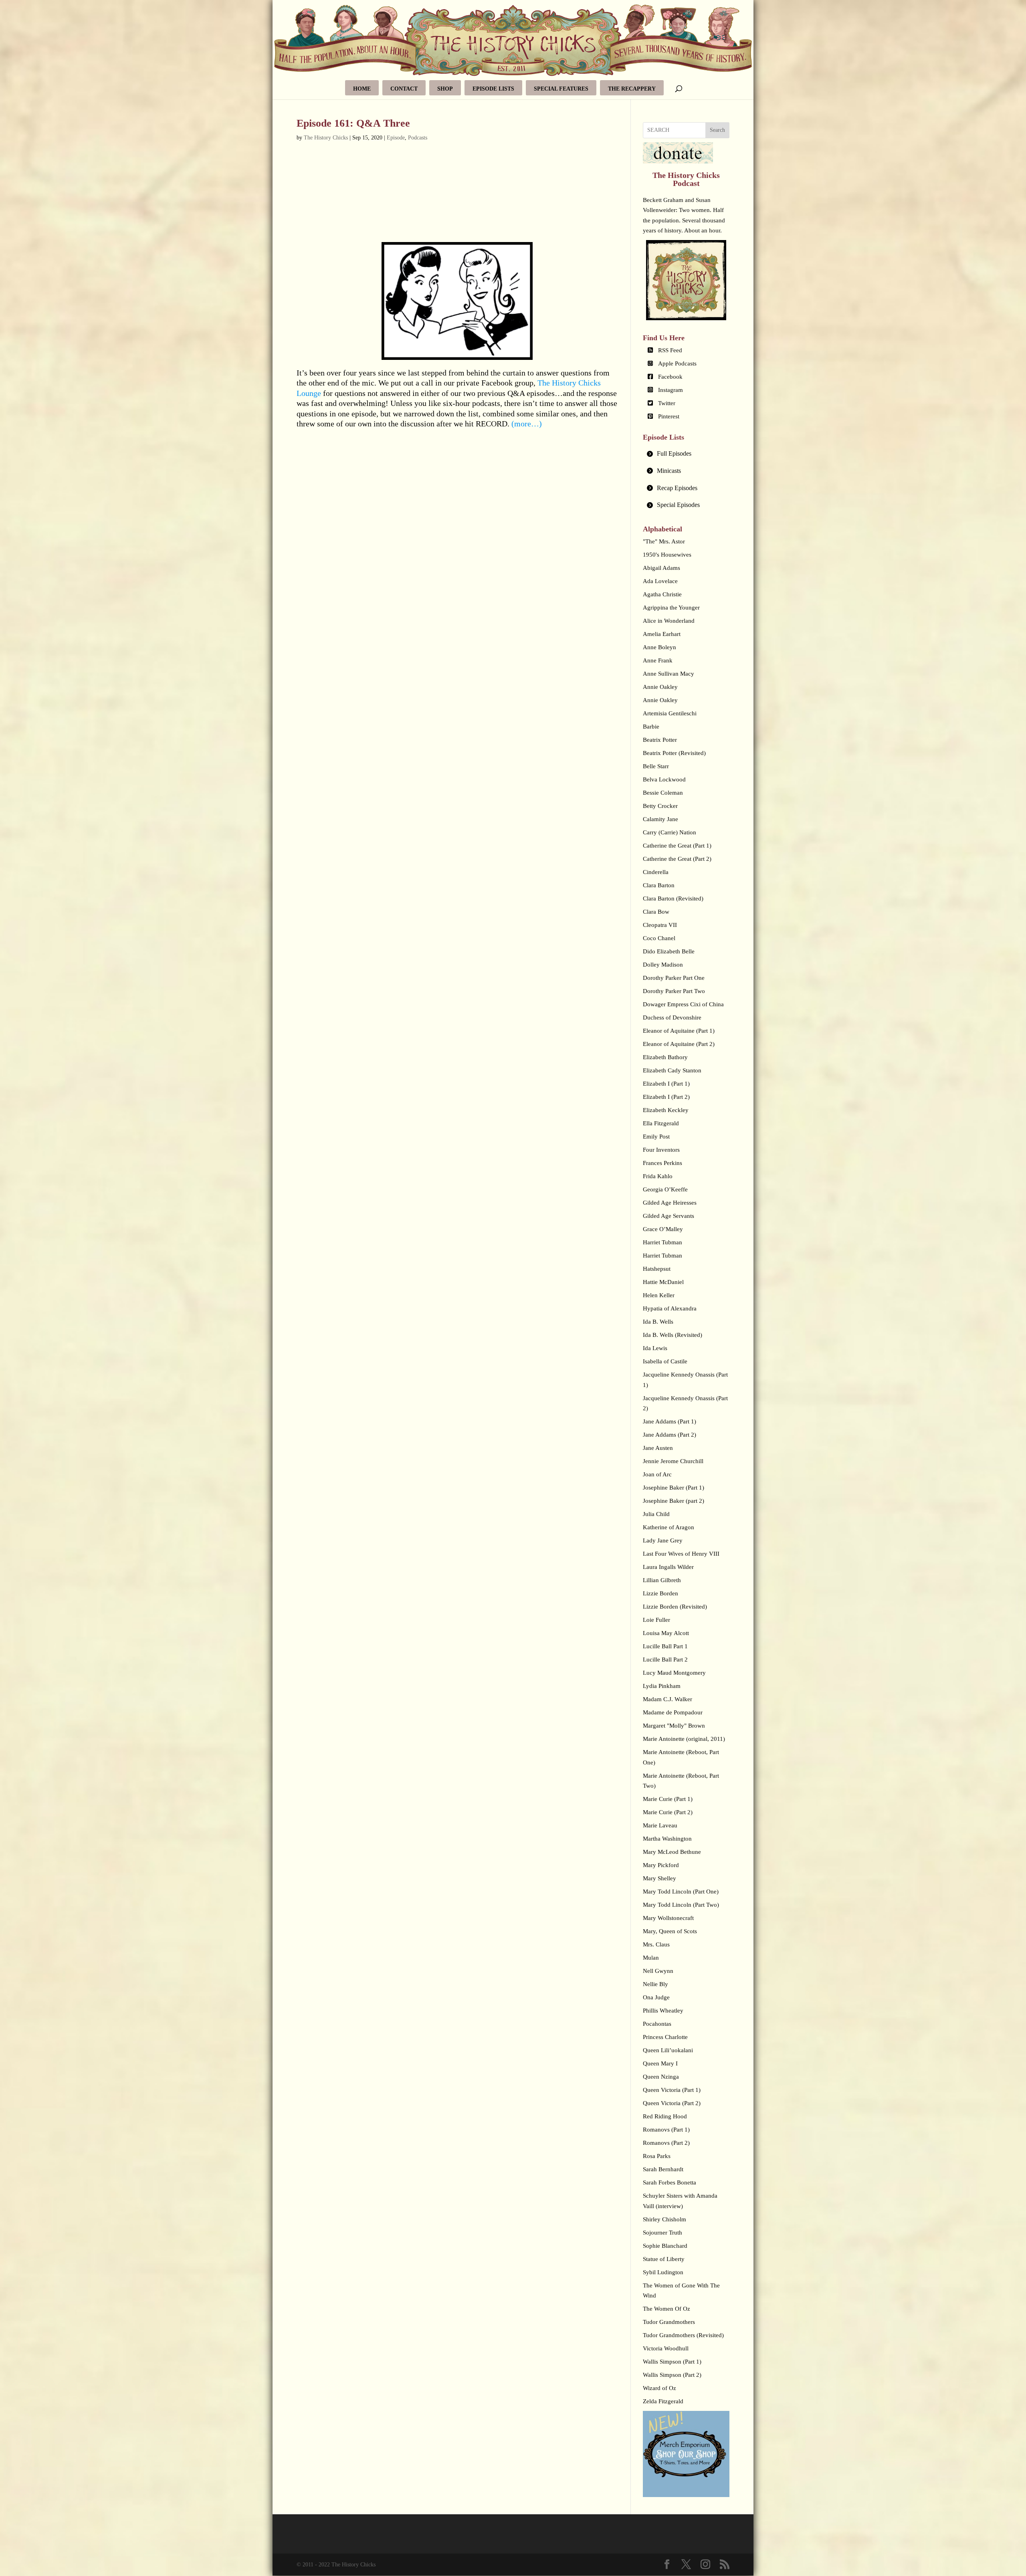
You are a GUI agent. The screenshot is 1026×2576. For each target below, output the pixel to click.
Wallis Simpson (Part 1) (672, 2362)
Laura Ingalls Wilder (668, 1567)
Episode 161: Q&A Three (353, 123)
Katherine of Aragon (669, 1527)
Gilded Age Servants (669, 1216)
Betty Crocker (660, 806)
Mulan (651, 1958)
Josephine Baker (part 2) (674, 1501)
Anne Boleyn (659, 647)
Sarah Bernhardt (663, 2169)
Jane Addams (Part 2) (670, 1435)
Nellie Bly (655, 1984)
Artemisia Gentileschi (670, 713)
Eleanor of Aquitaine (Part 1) (679, 1031)
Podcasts (418, 138)
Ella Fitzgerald (661, 1123)
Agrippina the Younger (671, 608)
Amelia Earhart (662, 634)
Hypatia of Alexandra (670, 1308)
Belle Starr (656, 766)
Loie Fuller (656, 1620)
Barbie (651, 727)
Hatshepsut (657, 1269)
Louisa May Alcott (666, 1633)
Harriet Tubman (662, 1242)
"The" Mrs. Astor (664, 541)
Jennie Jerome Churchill (673, 1461)
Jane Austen (658, 1448)
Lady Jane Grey (663, 1540)
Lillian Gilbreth (662, 1580)
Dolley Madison (663, 965)
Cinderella (656, 872)
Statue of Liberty (664, 2259)
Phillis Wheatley (663, 2011)
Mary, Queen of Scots (670, 1931)
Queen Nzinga (661, 2077)
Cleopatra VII (660, 925)
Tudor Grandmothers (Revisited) (683, 2335)
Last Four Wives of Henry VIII (681, 1554)
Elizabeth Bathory (665, 1057)
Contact (404, 89)
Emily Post (656, 1137)
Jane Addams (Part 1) (670, 1421)
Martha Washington (667, 1839)
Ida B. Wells (658, 1322)
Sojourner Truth (662, 2233)
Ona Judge (656, 1997)
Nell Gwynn (658, 1971)
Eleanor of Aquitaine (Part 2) (679, 1044)
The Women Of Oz (666, 2309)
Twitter (667, 403)
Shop (445, 89)
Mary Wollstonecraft (668, 1918)
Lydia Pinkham (662, 1686)
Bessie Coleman (663, 793)
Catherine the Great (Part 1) (677, 846)
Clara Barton (659, 885)
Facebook (670, 377)
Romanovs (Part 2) (666, 2143)
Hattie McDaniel (663, 1282)
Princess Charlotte (665, 2037)
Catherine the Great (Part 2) (677, 859)
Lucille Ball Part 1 (665, 1646)
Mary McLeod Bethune (672, 1852)
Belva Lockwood (664, 779)
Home (362, 89)
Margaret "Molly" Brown (674, 1726)
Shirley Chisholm (664, 2219)
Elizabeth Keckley (666, 1110)
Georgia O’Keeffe (665, 1189)
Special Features (561, 89)
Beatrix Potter (660, 740)
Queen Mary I (660, 2063)
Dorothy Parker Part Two (674, 991)
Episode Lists (493, 89)
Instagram (671, 390)
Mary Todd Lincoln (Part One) (681, 1892)
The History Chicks (326, 138)
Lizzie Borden (660, 1593)
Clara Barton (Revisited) (673, 898)
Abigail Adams (661, 568)
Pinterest (669, 416)
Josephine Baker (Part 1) (674, 1488)
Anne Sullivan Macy (669, 674)
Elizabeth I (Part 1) (666, 1084)
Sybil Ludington (663, 2272)
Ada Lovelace (660, 581)
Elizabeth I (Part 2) (666, 1097)
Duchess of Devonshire (672, 1017)
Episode (396, 138)
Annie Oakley (660, 687)
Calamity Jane (660, 819)
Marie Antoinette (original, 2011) (684, 1739)
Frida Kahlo (658, 1176)
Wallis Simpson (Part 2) (672, 2375)
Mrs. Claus (656, 1944)
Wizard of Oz (659, 2388)
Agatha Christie (662, 594)
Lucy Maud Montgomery (674, 1673)
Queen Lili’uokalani (668, 2050)
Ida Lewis (655, 1348)
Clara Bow (656, 912)
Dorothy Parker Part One (674, 978)
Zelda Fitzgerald (663, 2401)
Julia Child (656, 1514)
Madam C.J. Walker (668, 1699)
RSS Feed (670, 350)
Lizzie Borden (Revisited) (675, 1607)
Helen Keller (659, 1295)
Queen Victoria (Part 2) (672, 2103)
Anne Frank (658, 660)
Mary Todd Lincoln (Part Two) (681, 1905)
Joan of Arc (657, 1474)
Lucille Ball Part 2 (665, 1659)
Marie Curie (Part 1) (668, 1799)
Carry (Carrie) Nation (670, 832)
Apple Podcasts (677, 363)
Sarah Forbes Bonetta (670, 2182)
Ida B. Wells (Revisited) (673, 1335)
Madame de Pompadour (673, 1712)
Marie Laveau (660, 1825)
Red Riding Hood (665, 2116)
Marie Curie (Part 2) (668, 1812)
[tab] (686, 454)
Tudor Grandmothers (669, 2322)
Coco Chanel (659, 938)
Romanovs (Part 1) (666, 2130)
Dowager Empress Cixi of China (683, 1004)
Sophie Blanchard (665, 2246)
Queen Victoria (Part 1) (672, 2090)
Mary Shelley (659, 1878)
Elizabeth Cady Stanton (672, 1070)
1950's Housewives (667, 555)
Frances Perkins (662, 1163)
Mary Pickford (661, 1865)
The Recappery (632, 89)
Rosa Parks (657, 2156)
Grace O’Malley (663, 1229)
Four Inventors (661, 1150)
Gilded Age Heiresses (670, 1203)
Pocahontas (657, 2024)
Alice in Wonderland (669, 621)
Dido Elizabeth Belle (669, 951)
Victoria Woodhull (666, 2348)
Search (717, 130)
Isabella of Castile (665, 1361)
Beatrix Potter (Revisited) (674, 753)
